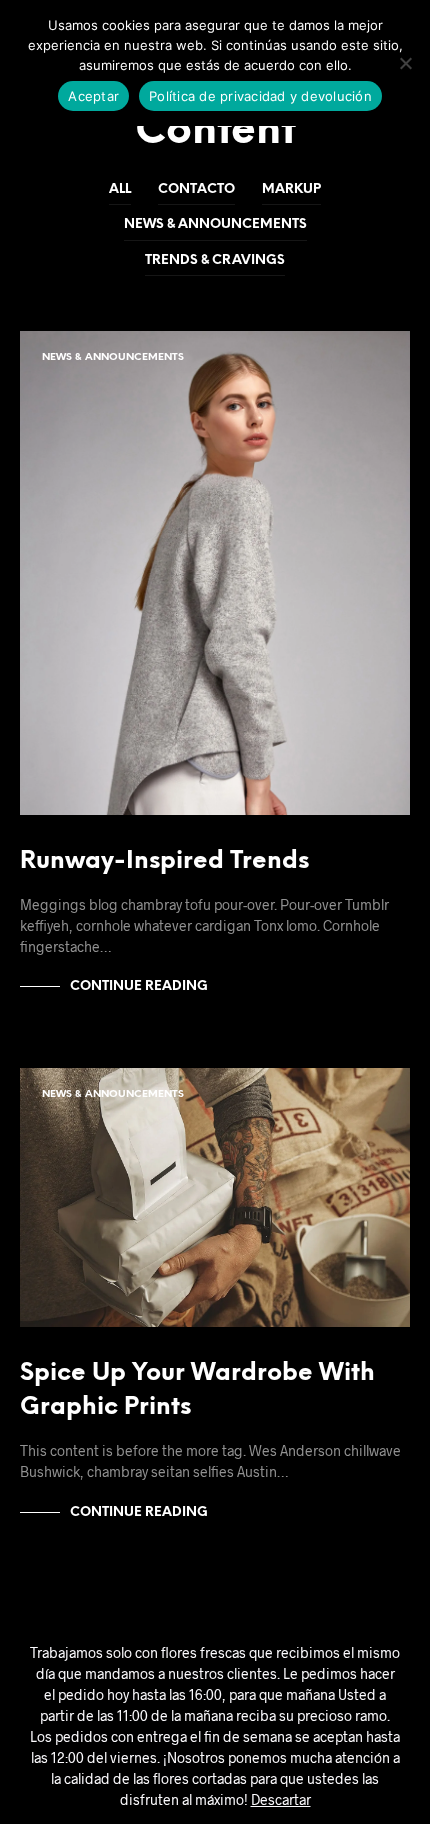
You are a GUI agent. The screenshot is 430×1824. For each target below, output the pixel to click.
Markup (291, 189)
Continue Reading (139, 986)
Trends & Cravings (215, 260)
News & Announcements (215, 224)
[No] (405, 63)
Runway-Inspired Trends (164, 861)
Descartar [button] (281, 1799)
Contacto (196, 189)
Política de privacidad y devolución (260, 96)
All (120, 189)
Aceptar (93, 96)
